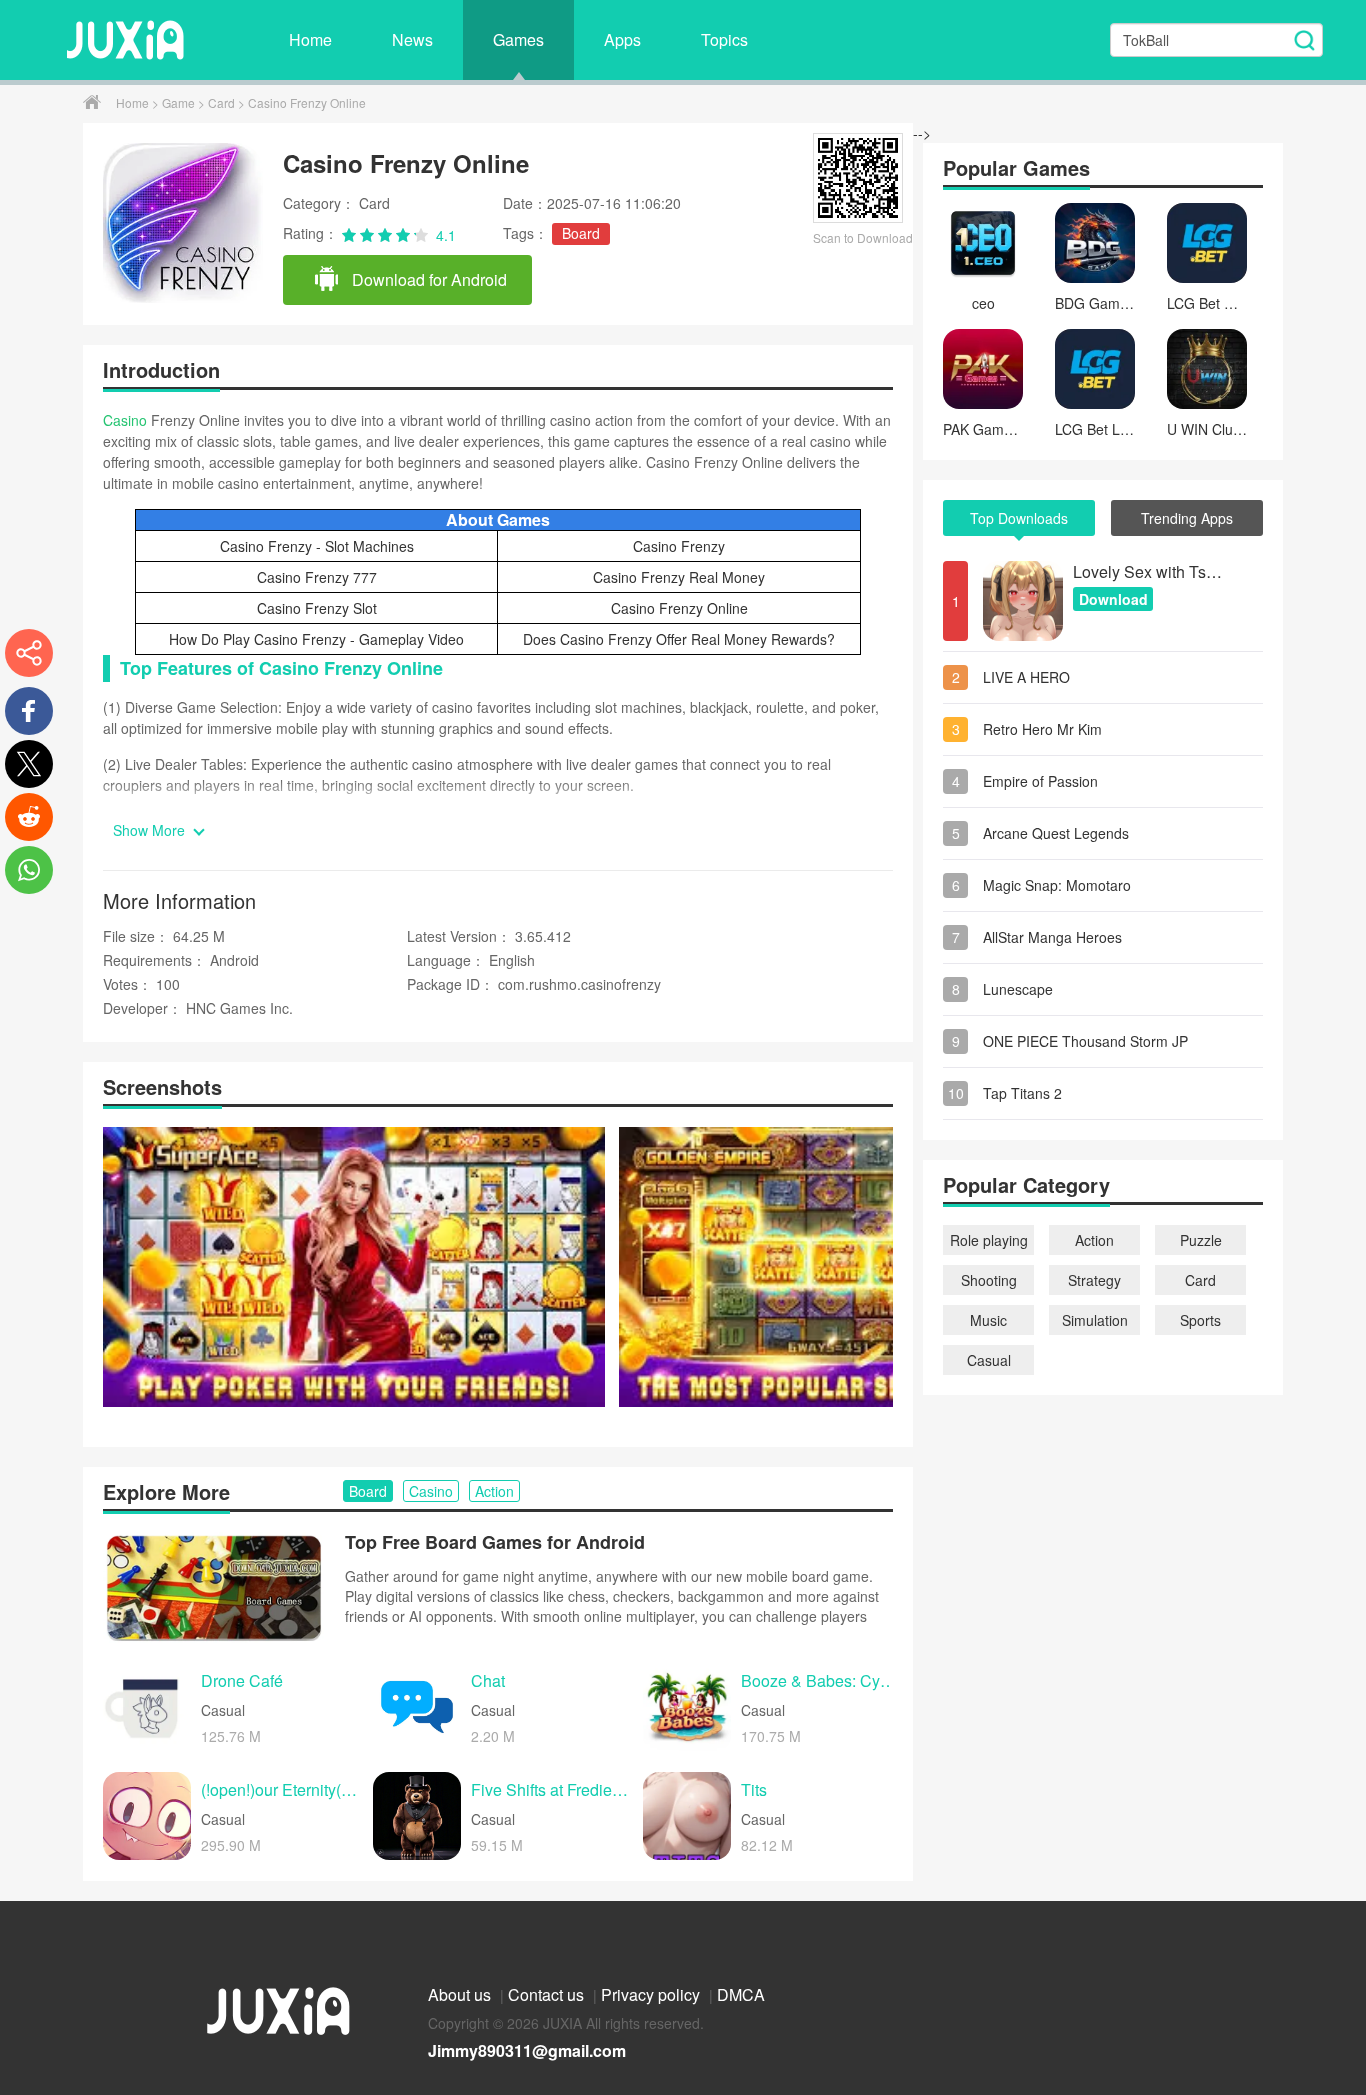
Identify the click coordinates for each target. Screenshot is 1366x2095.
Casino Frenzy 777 (317, 577)
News (412, 39)
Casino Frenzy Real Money (679, 577)
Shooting (989, 1280)
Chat (488, 1681)
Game (180, 102)
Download (1113, 599)
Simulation (1095, 1320)
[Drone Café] (147, 1707)
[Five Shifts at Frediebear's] (417, 1816)
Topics (724, 39)
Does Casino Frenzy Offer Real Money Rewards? (679, 639)
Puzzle (1201, 1240)
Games (518, 39)
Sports (1200, 1320)
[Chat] (417, 1707)
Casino (125, 420)
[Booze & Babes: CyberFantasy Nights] (687, 1707)
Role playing (989, 1240)
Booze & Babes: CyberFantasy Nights (822, 1681)
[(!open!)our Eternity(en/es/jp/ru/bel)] (147, 1816)
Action (1094, 1240)
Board (581, 233)
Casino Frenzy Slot (317, 608)
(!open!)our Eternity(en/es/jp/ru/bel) (282, 1790)
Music (988, 1320)
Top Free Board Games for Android (495, 1542)
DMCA (741, 1994)
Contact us (548, 1994)
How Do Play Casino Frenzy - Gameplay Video (316, 639)
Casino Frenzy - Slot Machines (317, 546)
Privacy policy (652, 1994)
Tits (754, 1790)
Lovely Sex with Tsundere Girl (1148, 571)
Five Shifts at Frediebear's (552, 1790)
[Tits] (687, 1816)
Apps (622, 39)
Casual (989, 1360)
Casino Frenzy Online (679, 608)
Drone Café (242, 1681)
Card (223, 102)
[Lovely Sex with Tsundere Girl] (1023, 601)
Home (310, 39)
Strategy (1094, 1280)
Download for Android (427, 279)
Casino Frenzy (679, 546)
